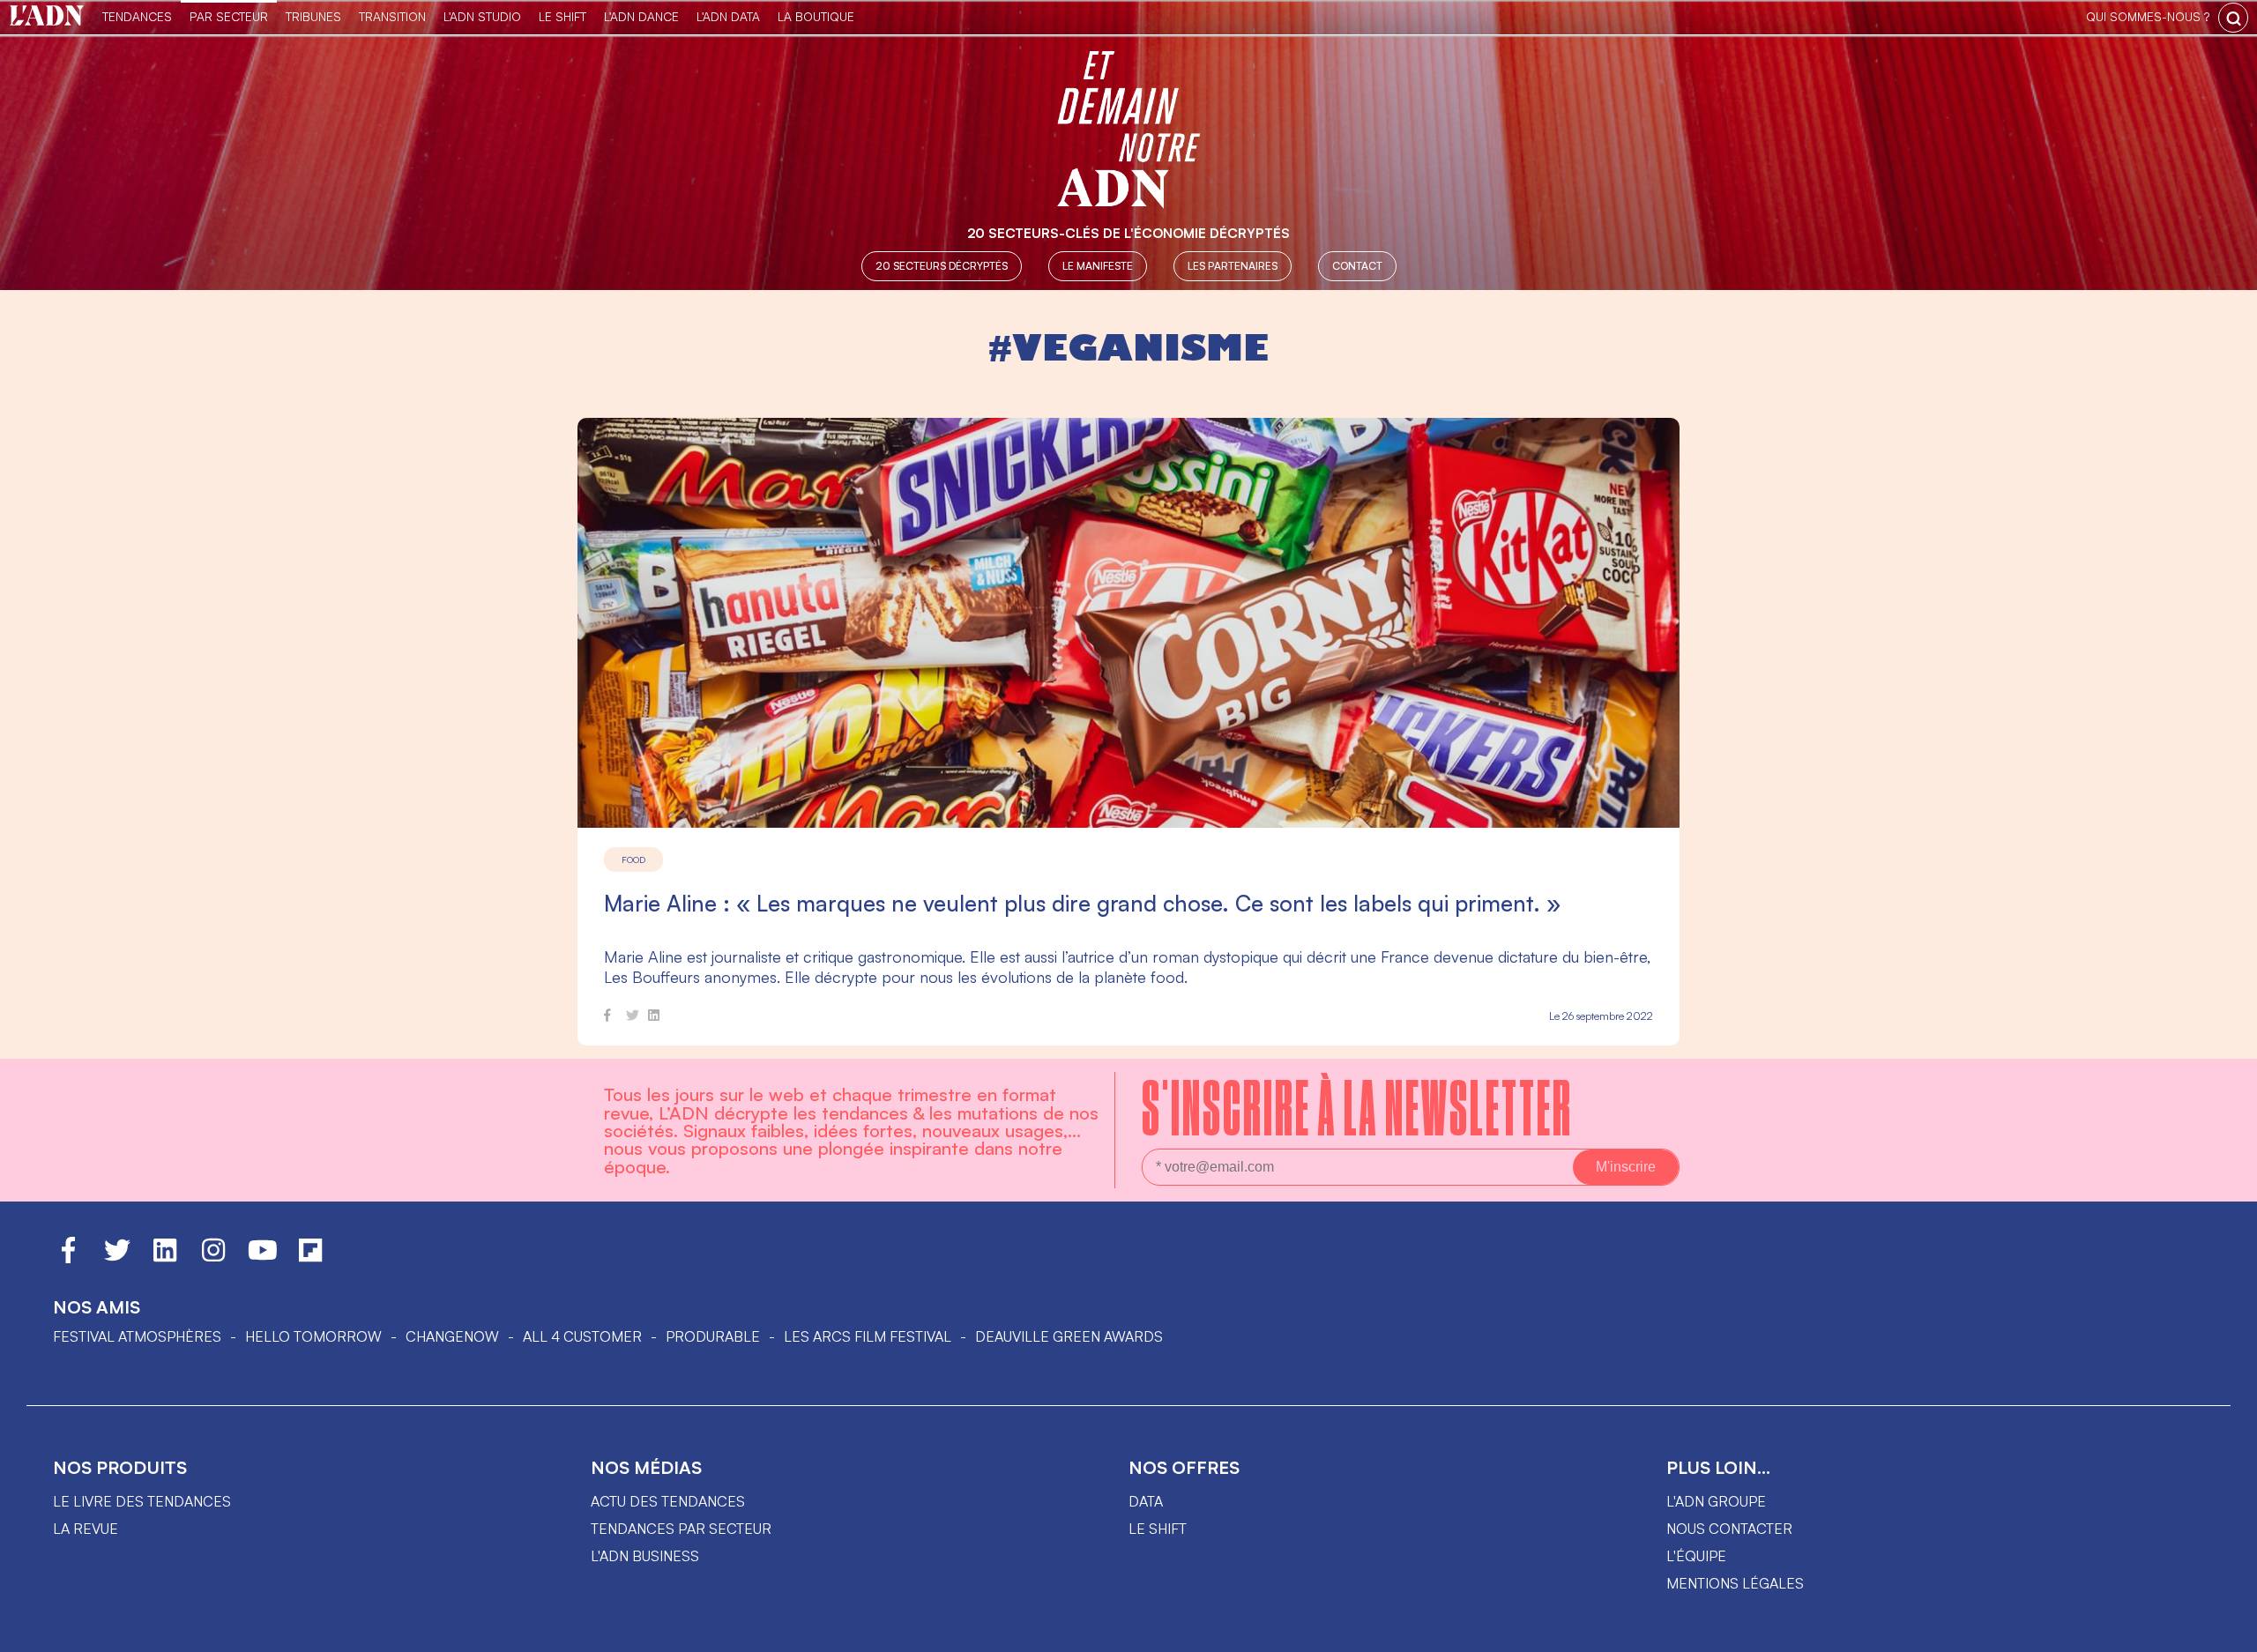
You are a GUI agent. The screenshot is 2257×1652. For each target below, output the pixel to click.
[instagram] (213, 1258)
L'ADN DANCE (641, 16)
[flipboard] (310, 1258)
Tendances (137, 16)
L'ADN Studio (482, 16)
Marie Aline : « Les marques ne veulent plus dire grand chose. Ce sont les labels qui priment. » (1082, 903)
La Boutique (816, 16)
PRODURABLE (713, 1336)
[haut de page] (2226, 1630)
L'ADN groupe (1716, 1501)
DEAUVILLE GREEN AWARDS (1069, 1336)
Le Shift (562, 16)
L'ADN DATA (728, 16)
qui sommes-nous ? (2148, 16)
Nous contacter (1729, 1529)
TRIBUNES (313, 16)
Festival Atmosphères (137, 1336)
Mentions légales (1735, 1583)
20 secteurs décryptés (942, 266)
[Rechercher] (2233, 18)
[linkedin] (654, 1018)
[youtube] (263, 1258)
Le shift (1158, 1529)
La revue (86, 1529)
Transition (392, 16)
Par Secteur (229, 16)
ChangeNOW (452, 1336)
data (1146, 1501)
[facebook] (607, 1018)
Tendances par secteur (681, 1529)
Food (633, 859)
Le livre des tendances (142, 1501)
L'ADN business (645, 1556)
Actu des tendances (668, 1501)
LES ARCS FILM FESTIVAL (868, 1336)
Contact (1357, 266)
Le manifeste (1098, 266)
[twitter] (633, 1018)
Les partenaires (1233, 266)
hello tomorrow (313, 1336)
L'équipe (1696, 1556)
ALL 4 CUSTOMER (582, 1336)
